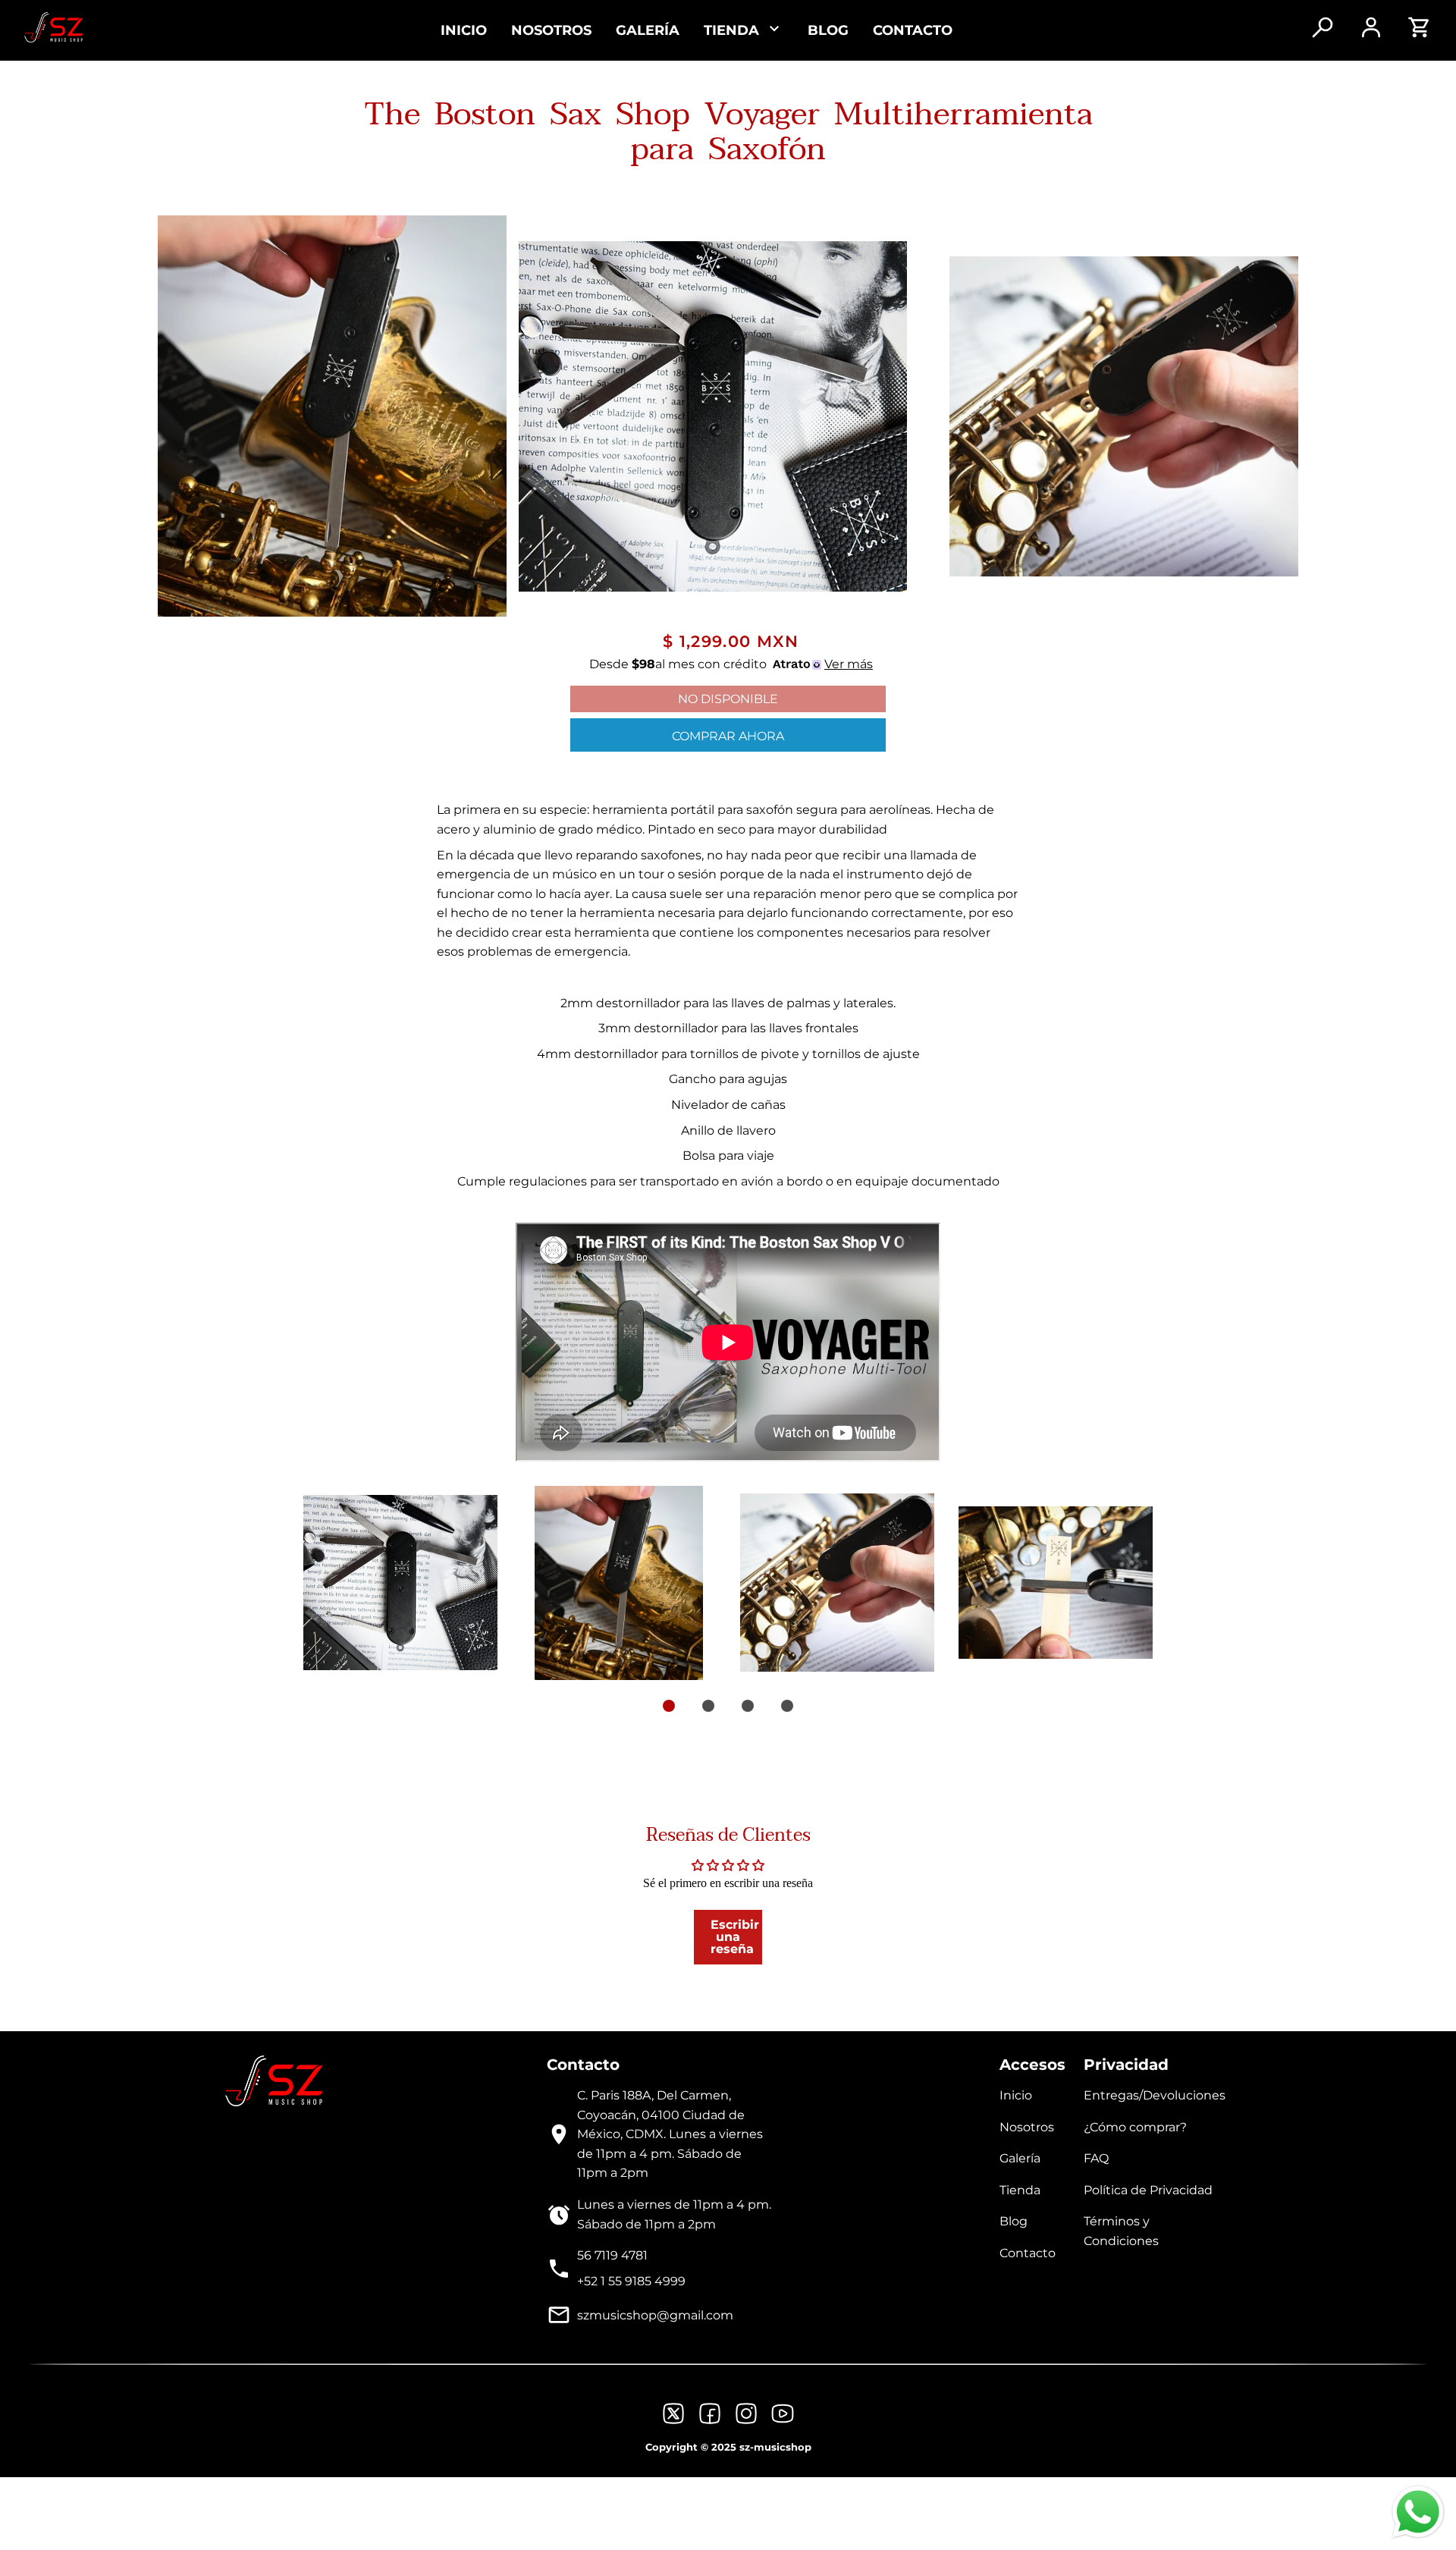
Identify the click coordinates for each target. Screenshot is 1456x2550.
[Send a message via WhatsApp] (1418, 2512)
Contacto (913, 30)
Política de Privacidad (1148, 2190)
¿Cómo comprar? (1135, 2127)
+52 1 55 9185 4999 (631, 2281)
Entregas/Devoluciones (1155, 2095)
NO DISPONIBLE (728, 699)
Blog (828, 30)
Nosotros (551, 30)
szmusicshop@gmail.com (655, 2315)
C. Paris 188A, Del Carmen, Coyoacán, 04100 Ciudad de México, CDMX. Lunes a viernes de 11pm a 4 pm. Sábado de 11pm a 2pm (670, 2134)
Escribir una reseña (735, 1937)
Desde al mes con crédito (731, 664)
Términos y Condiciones (1121, 2231)
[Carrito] (1420, 35)
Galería (648, 30)
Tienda (1020, 2190)
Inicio (464, 30)
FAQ (1096, 2158)
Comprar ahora (728, 736)
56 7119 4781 (612, 2255)
